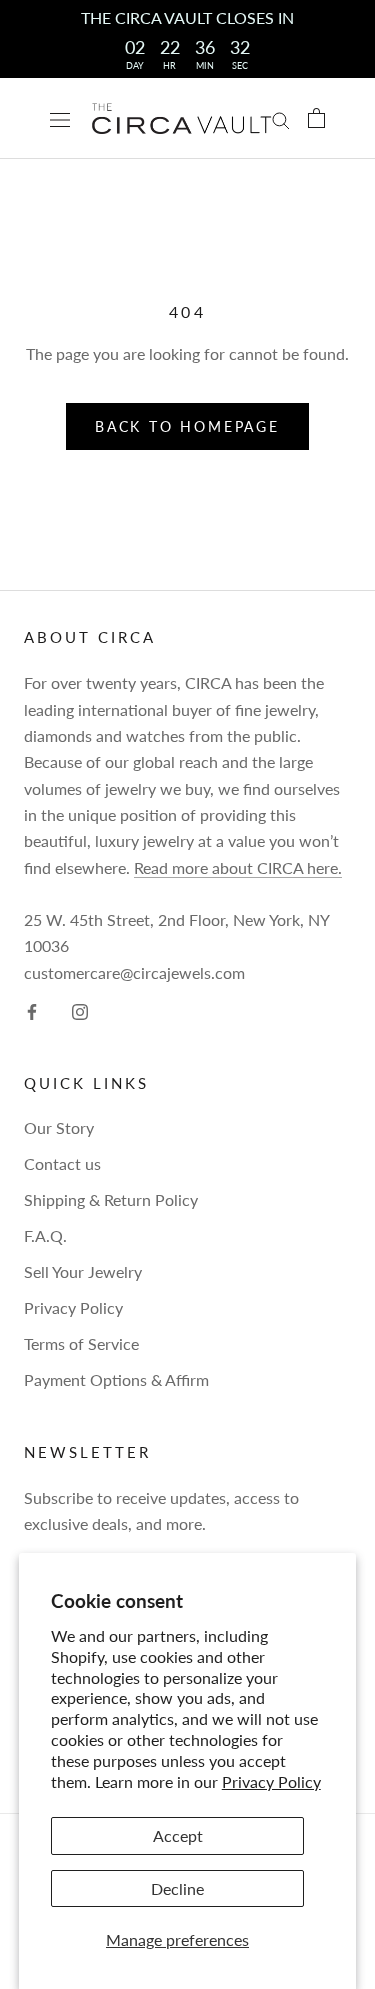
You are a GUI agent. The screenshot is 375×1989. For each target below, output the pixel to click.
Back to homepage (187, 426)
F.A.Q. (45, 1235)
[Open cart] (316, 118)
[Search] (281, 118)
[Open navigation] (60, 118)
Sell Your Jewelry (83, 1271)
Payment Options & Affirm (116, 1379)
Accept (178, 1835)
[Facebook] (32, 1010)
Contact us (62, 1163)
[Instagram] (80, 1010)
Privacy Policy (271, 1781)
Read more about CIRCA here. (238, 867)
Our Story (59, 1127)
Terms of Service (81, 1343)
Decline (177, 1888)
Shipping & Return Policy (111, 1199)
